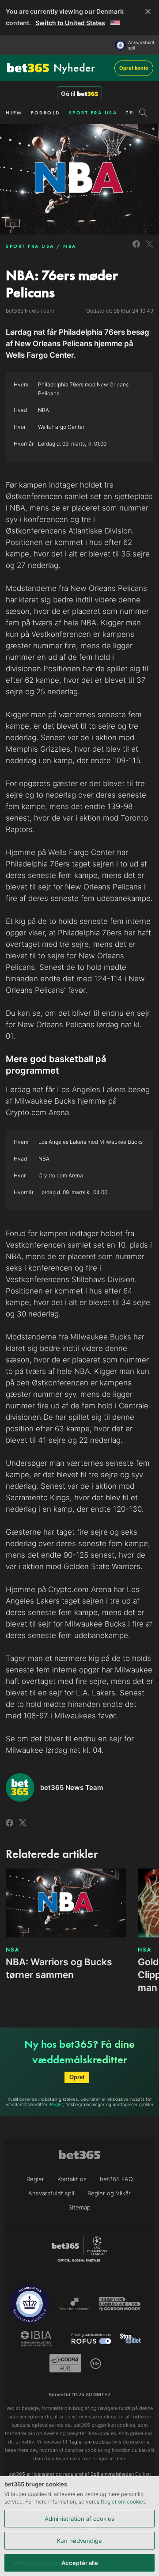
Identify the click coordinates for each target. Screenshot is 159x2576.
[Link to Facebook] (136, 249)
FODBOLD (45, 113)
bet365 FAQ (116, 2179)
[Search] (143, 113)
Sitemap (79, 2207)
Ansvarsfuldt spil (141, 45)
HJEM (14, 113)
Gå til (68, 94)
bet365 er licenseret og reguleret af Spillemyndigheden (71, 2474)
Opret (77, 2077)
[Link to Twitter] (150, 249)
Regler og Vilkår (109, 2193)
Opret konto (134, 68)
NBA (70, 246)
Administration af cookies (79, 2519)
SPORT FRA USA (93, 113)
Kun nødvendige (79, 2541)
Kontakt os (72, 2179)
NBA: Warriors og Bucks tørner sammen (59, 1968)
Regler (56, 2104)
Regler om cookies (123, 2502)
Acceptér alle (80, 2563)
